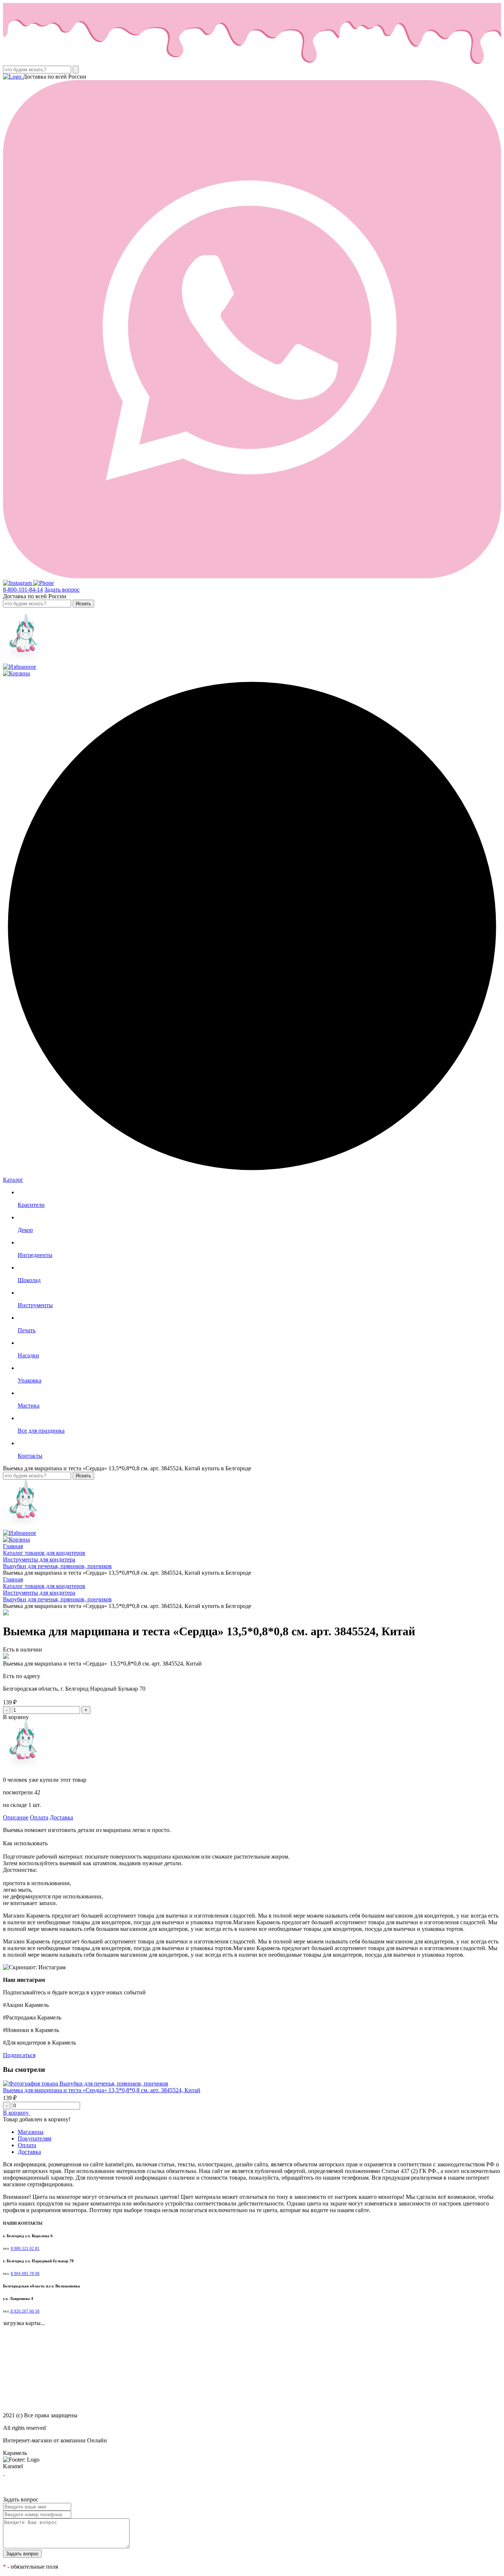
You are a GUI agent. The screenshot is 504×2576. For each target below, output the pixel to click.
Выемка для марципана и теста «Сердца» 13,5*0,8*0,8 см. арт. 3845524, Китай (102, 2090)
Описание (16, 1817)
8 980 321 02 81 (25, 2248)
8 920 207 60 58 (25, 2311)
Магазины (31, 2132)
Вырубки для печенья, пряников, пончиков (114, 2083)
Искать (83, 604)
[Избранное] (20, 667)
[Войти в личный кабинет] (23, 660)
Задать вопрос (62, 590)
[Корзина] (16, 673)
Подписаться (19, 2055)
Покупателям (34, 2138)
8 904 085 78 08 (25, 2274)
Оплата (39, 1817)
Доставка (61, 1817)
